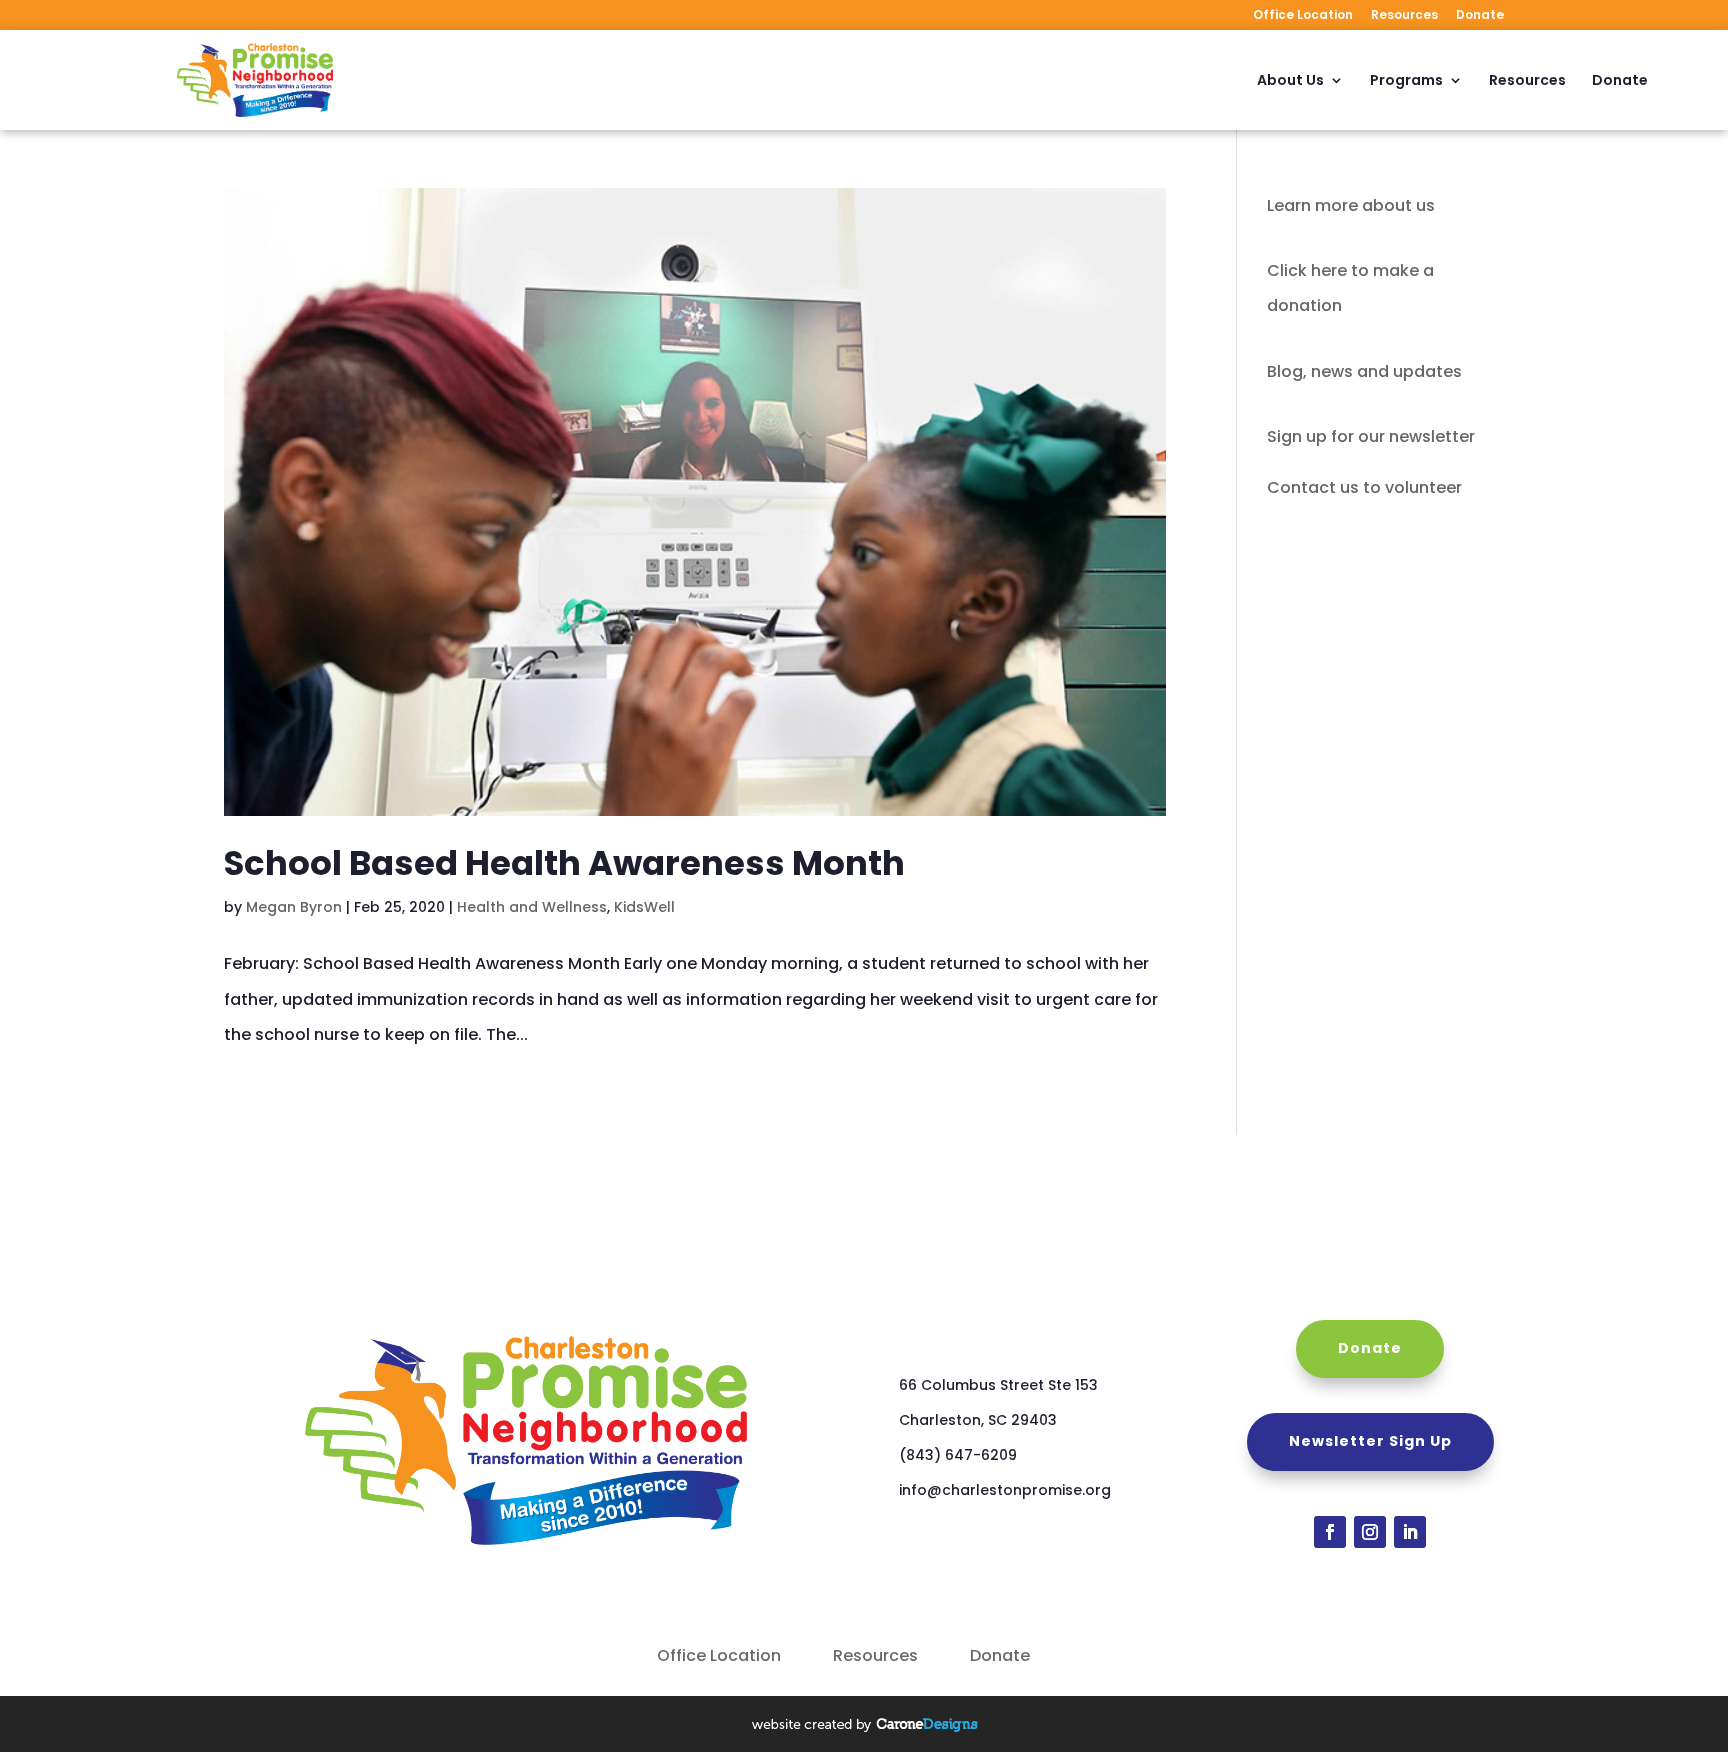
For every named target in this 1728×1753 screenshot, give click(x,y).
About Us (1290, 81)
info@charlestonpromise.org (1005, 1490)
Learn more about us (1351, 205)
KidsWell (644, 907)
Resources (1404, 16)
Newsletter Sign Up (1370, 1441)
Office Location (1303, 16)
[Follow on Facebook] (1330, 1532)
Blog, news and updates (1364, 371)
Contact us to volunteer (1364, 487)
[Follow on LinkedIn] (1410, 1532)
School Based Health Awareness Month (564, 863)
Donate (1480, 16)
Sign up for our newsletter (1371, 436)
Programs (1406, 81)
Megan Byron (294, 907)
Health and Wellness (532, 907)
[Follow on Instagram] (1370, 1532)
